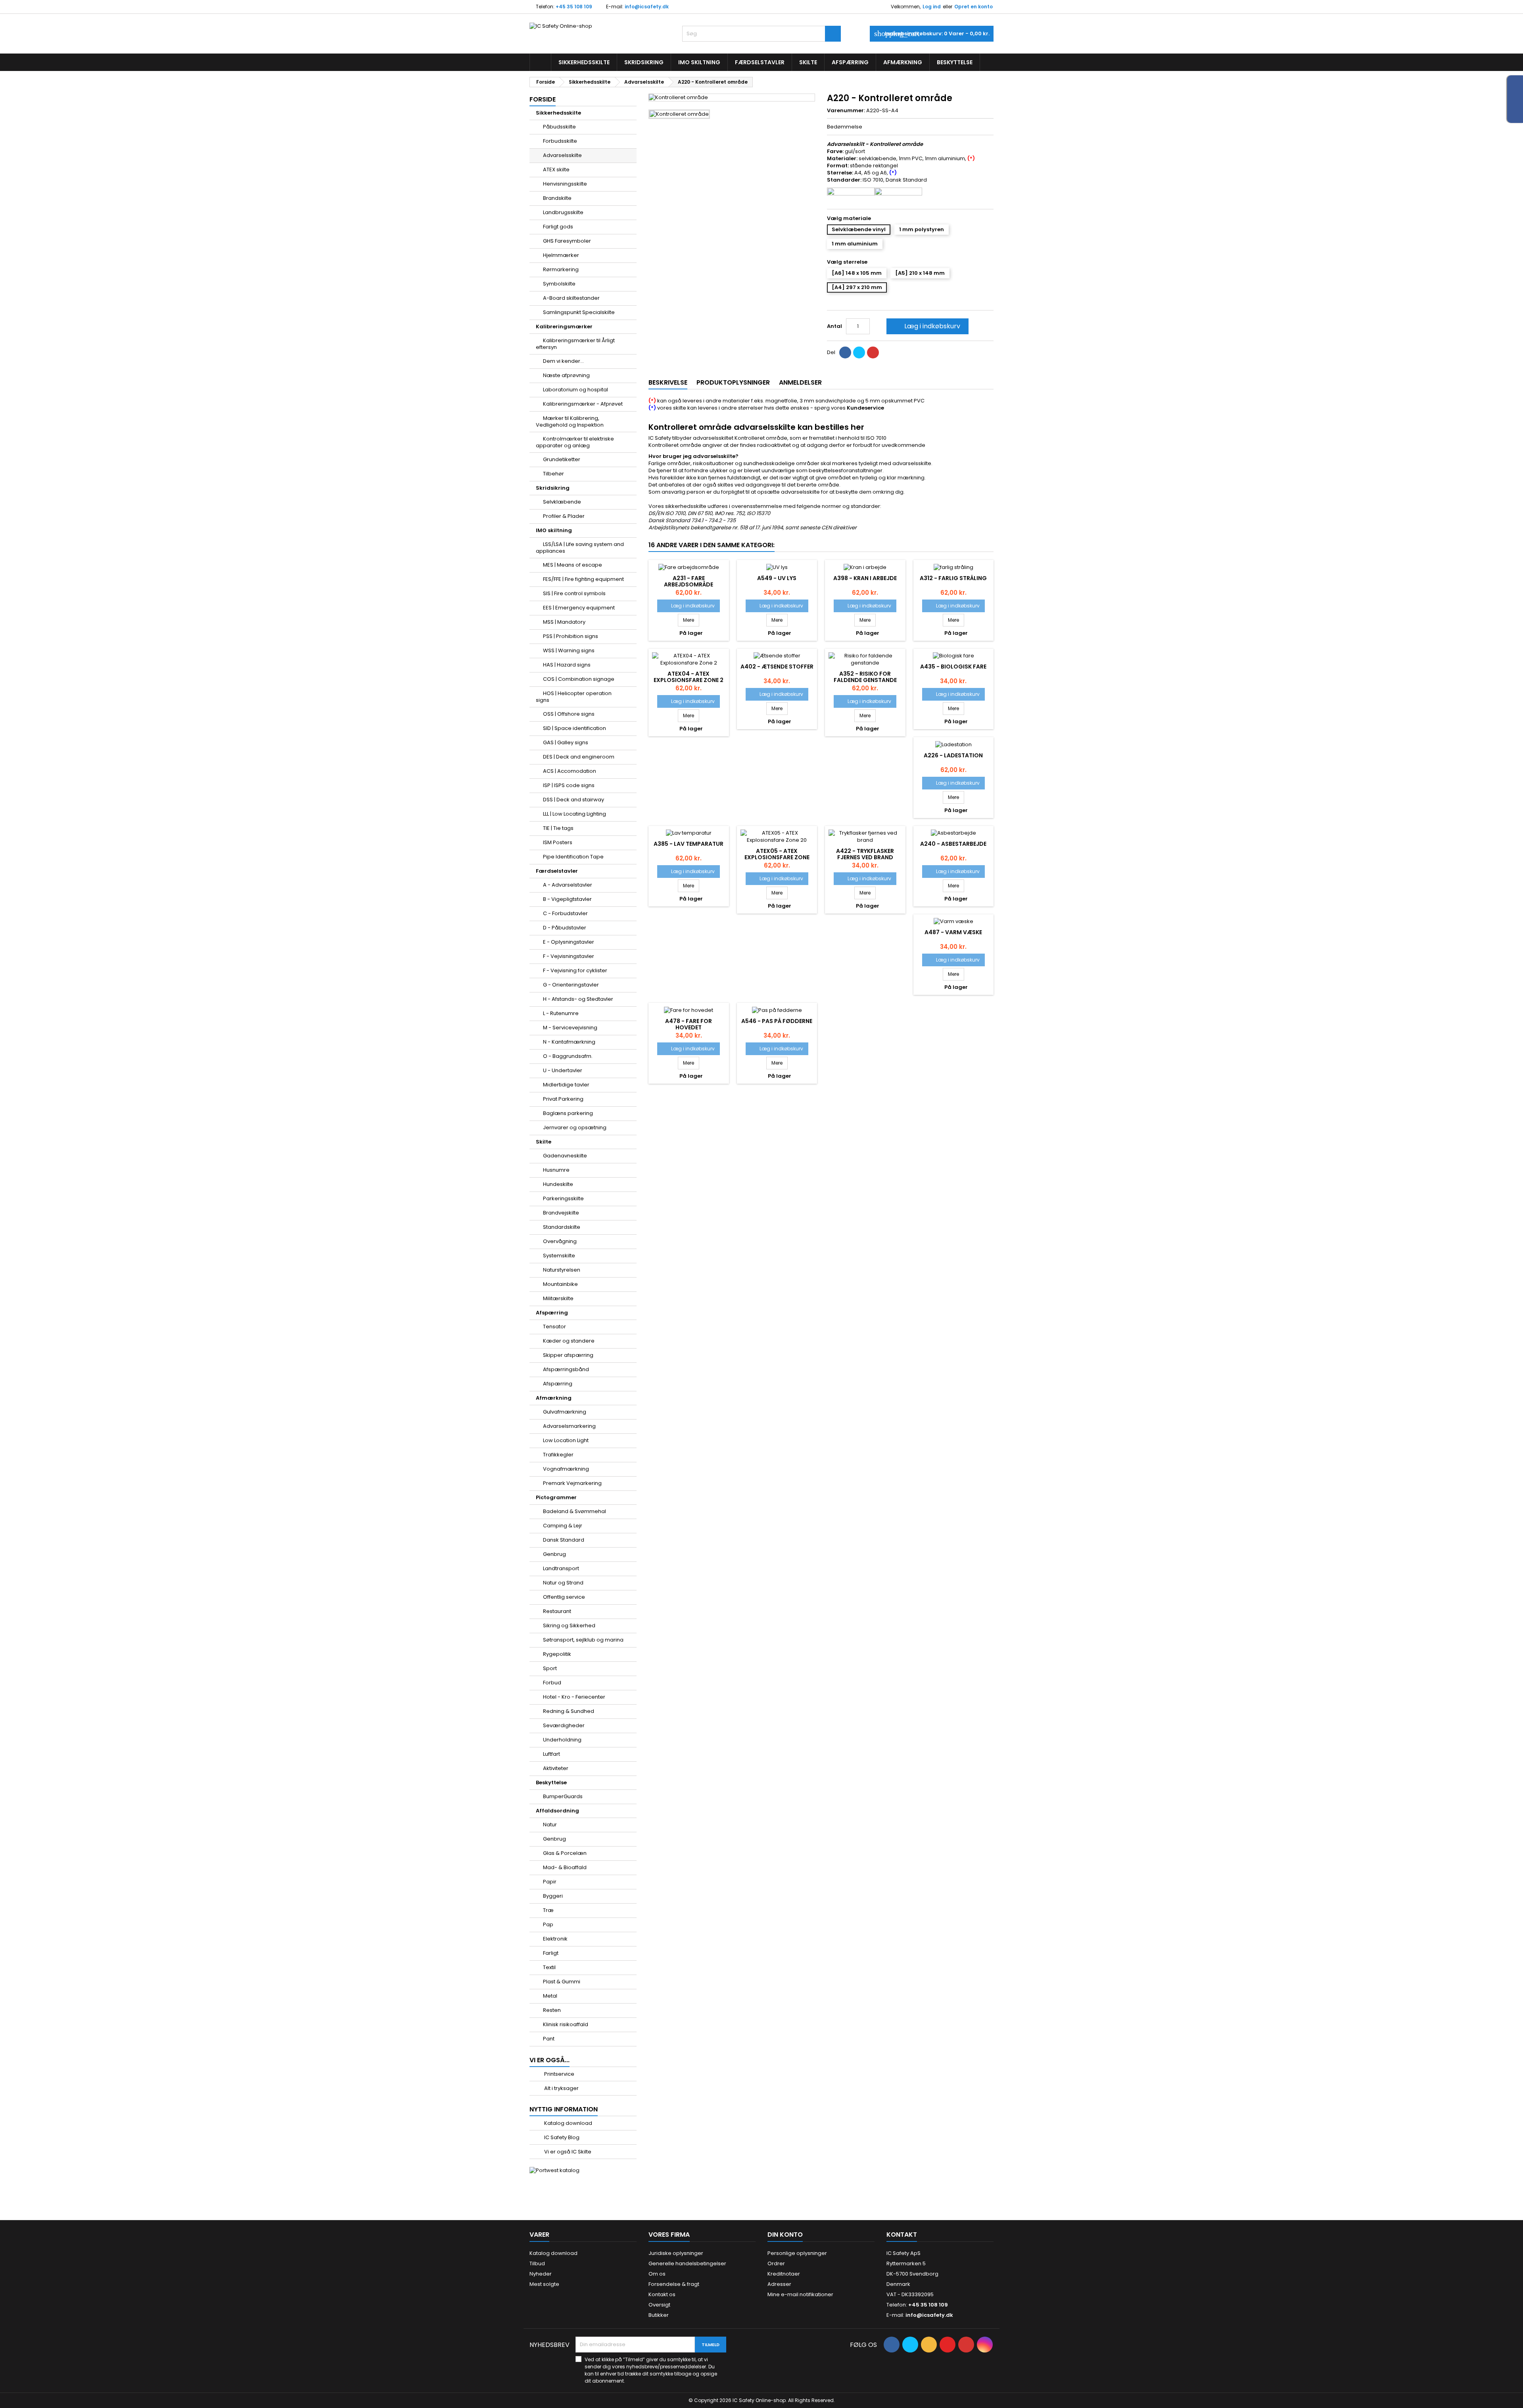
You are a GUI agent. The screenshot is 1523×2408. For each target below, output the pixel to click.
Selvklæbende (562, 502)
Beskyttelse (955, 62)
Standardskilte (562, 1227)
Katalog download (568, 2123)
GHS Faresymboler (567, 241)
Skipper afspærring (568, 1355)
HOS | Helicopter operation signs (574, 697)
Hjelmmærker (561, 255)
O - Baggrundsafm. (568, 1056)
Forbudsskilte (560, 141)
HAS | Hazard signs (567, 665)
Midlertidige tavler (566, 1085)
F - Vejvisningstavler (569, 956)
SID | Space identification (574, 728)
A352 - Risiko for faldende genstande (865, 677)
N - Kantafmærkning (569, 1042)
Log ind (932, 7)
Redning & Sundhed (569, 1711)
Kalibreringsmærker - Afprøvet (583, 404)
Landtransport (561, 1568)
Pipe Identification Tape (573, 857)
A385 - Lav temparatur (689, 844)
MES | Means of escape (573, 565)
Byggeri (553, 1896)
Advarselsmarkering (569, 1426)
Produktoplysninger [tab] (733, 382)
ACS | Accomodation (570, 771)
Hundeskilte (558, 1184)
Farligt (551, 1953)
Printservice (559, 2074)
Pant (549, 2039)
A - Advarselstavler (568, 885)
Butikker (659, 2315)
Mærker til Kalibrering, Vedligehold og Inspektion (570, 421)
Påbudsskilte (559, 127)
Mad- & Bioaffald (565, 1867)
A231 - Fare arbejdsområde (689, 581)
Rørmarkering (561, 269)
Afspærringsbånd (566, 1369)
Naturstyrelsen (562, 1270)
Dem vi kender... (563, 361)
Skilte (808, 62)
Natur (550, 1825)
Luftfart (551, 1754)
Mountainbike (560, 1284)
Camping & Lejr (563, 1526)
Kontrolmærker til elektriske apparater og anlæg (575, 442)
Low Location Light (566, 1440)
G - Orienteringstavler (571, 985)
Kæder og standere (569, 1341)
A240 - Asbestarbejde (953, 844)
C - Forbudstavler (565, 913)
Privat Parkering (563, 1099)
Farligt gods (558, 227)
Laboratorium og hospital (575, 390)
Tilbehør (553, 474)
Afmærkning (903, 62)
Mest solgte (544, 2284)
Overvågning (560, 1241)
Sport (550, 1668)
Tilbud (537, 2263)
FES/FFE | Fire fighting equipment (583, 579)
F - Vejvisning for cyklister (575, 970)
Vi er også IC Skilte (567, 2152)
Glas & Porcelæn (565, 1853)
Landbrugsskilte (563, 212)
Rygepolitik (557, 1654)
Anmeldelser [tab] (800, 382)
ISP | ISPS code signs (569, 785)
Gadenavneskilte (565, 1156)
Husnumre (556, 1170)
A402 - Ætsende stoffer (777, 667)
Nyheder (541, 2274)
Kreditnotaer (784, 2274)
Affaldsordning (557, 1811)
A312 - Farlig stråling (953, 578)
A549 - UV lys (777, 578)
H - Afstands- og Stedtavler (578, 999)
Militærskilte (558, 1298)
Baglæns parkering (568, 1113)
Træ (548, 1910)
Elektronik (555, 1939)
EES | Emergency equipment (579, 608)
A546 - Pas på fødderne (777, 1021)
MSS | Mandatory (564, 622)
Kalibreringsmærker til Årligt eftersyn (575, 344)
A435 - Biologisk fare (953, 667)
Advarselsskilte (562, 155)
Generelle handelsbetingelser (687, 2263)
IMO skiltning (699, 62)
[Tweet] (859, 352)
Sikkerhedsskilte (584, 62)
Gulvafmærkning (565, 1412)
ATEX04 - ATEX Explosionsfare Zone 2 (689, 677)
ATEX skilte (556, 170)
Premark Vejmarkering (572, 1483)
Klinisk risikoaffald (566, 2024)
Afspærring (850, 62)
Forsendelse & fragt (674, 2284)
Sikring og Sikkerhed (569, 1625)
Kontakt (902, 2235)
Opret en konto (973, 7)
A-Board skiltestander (571, 298)
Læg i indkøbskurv (927, 326)
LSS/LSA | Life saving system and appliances (580, 548)
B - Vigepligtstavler (567, 899)
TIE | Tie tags (558, 828)
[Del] (845, 352)
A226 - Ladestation (953, 755)
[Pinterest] (873, 352)
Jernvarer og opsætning (575, 1127)
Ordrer (776, 2263)
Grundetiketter (562, 459)
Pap (548, 1924)
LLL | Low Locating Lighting (574, 814)
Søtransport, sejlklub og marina (583, 1640)
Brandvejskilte (561, 1213)
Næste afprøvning (566, 375)
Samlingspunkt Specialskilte (579, 312)
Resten (552, 2010)
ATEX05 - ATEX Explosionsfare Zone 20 (777, 857)
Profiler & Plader (564, 516)
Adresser (779, 2284)
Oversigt (659, 2305)
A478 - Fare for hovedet (689, 1024)
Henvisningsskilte (565, 184)
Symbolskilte (559, 284)
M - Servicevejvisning (570, 1028)
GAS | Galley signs (566, 742)
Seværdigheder (564, 1725)
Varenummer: (846, 111)
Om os (657, 2274)
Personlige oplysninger (797, 2253)
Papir (550, 1882)
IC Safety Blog (561, 2137)
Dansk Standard (564, 1540)
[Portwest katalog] (554, 2170)
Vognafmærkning (566, 1469)
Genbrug (554, 1554)
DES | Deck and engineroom (579, 757)
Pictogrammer (556, 1497)
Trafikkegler (558, 1455)
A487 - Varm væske (953, 932)
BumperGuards (563, 1796)
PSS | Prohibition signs (571, 636)
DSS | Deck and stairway (574, 800)
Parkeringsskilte (563, 1198)
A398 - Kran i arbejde (865, 578)
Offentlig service (564, 1597)
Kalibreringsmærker (564, 327)
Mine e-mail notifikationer (800, 2294)
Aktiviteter (556, 1768)
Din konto (785, 2235)
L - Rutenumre (561, 1013)
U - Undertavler (563, 1070)
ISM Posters (558, 842)
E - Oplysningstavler (569, 942)
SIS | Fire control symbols (574, 593)
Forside (543, 99)
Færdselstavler (760, 62)
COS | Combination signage (579, 679)
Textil (549, 1967)
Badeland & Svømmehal (574, 1511)
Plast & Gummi (562, 1982)
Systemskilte (559, 1256)
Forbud (552, 1683)
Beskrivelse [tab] (668, 382)
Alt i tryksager (561, 2088)
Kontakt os (662, 2294)
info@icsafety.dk (647, 7)
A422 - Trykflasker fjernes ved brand (865, 854)
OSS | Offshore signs (569, 714)
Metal (550, 1996)
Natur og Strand (563, 1583)
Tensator (554, 1327)
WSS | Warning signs (569, 650)
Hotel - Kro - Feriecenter (574, 1697)
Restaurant (557, 1611)
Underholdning (562, 1740)
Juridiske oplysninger (676, 2253)
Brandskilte (557, 198)
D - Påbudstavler (565, 928)
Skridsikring (644, 62)
